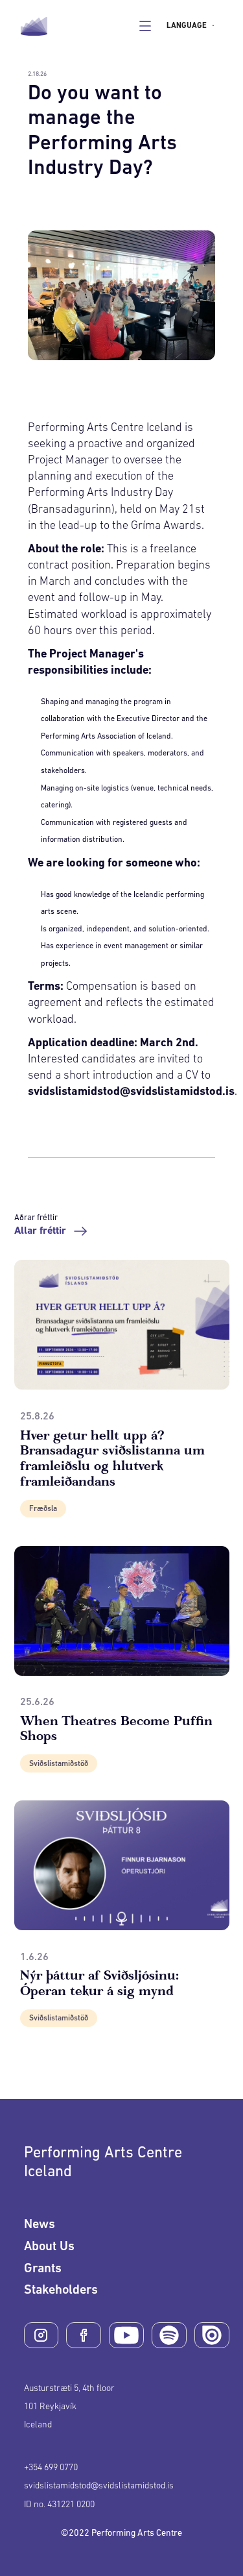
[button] (194, 26)
